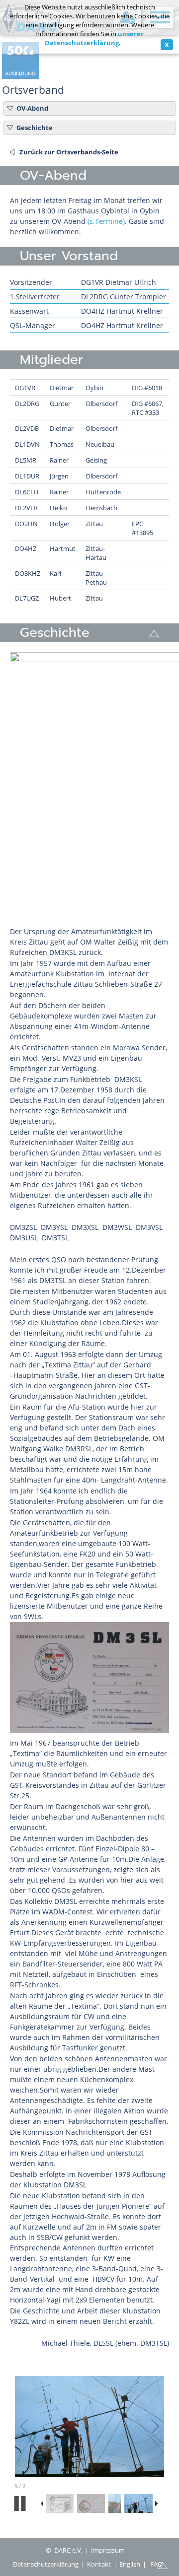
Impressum (108, 2550)
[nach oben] (163, 2565)
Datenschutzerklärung (46, 2564)
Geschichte (35, 128)
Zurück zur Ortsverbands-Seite (69, 152)
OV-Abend (32, 108)
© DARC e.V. (64, 2550)
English (130, 2564)
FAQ (156, 2564)
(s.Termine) (106, 221)
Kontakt (99, 2564)
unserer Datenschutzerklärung (94, 38)
